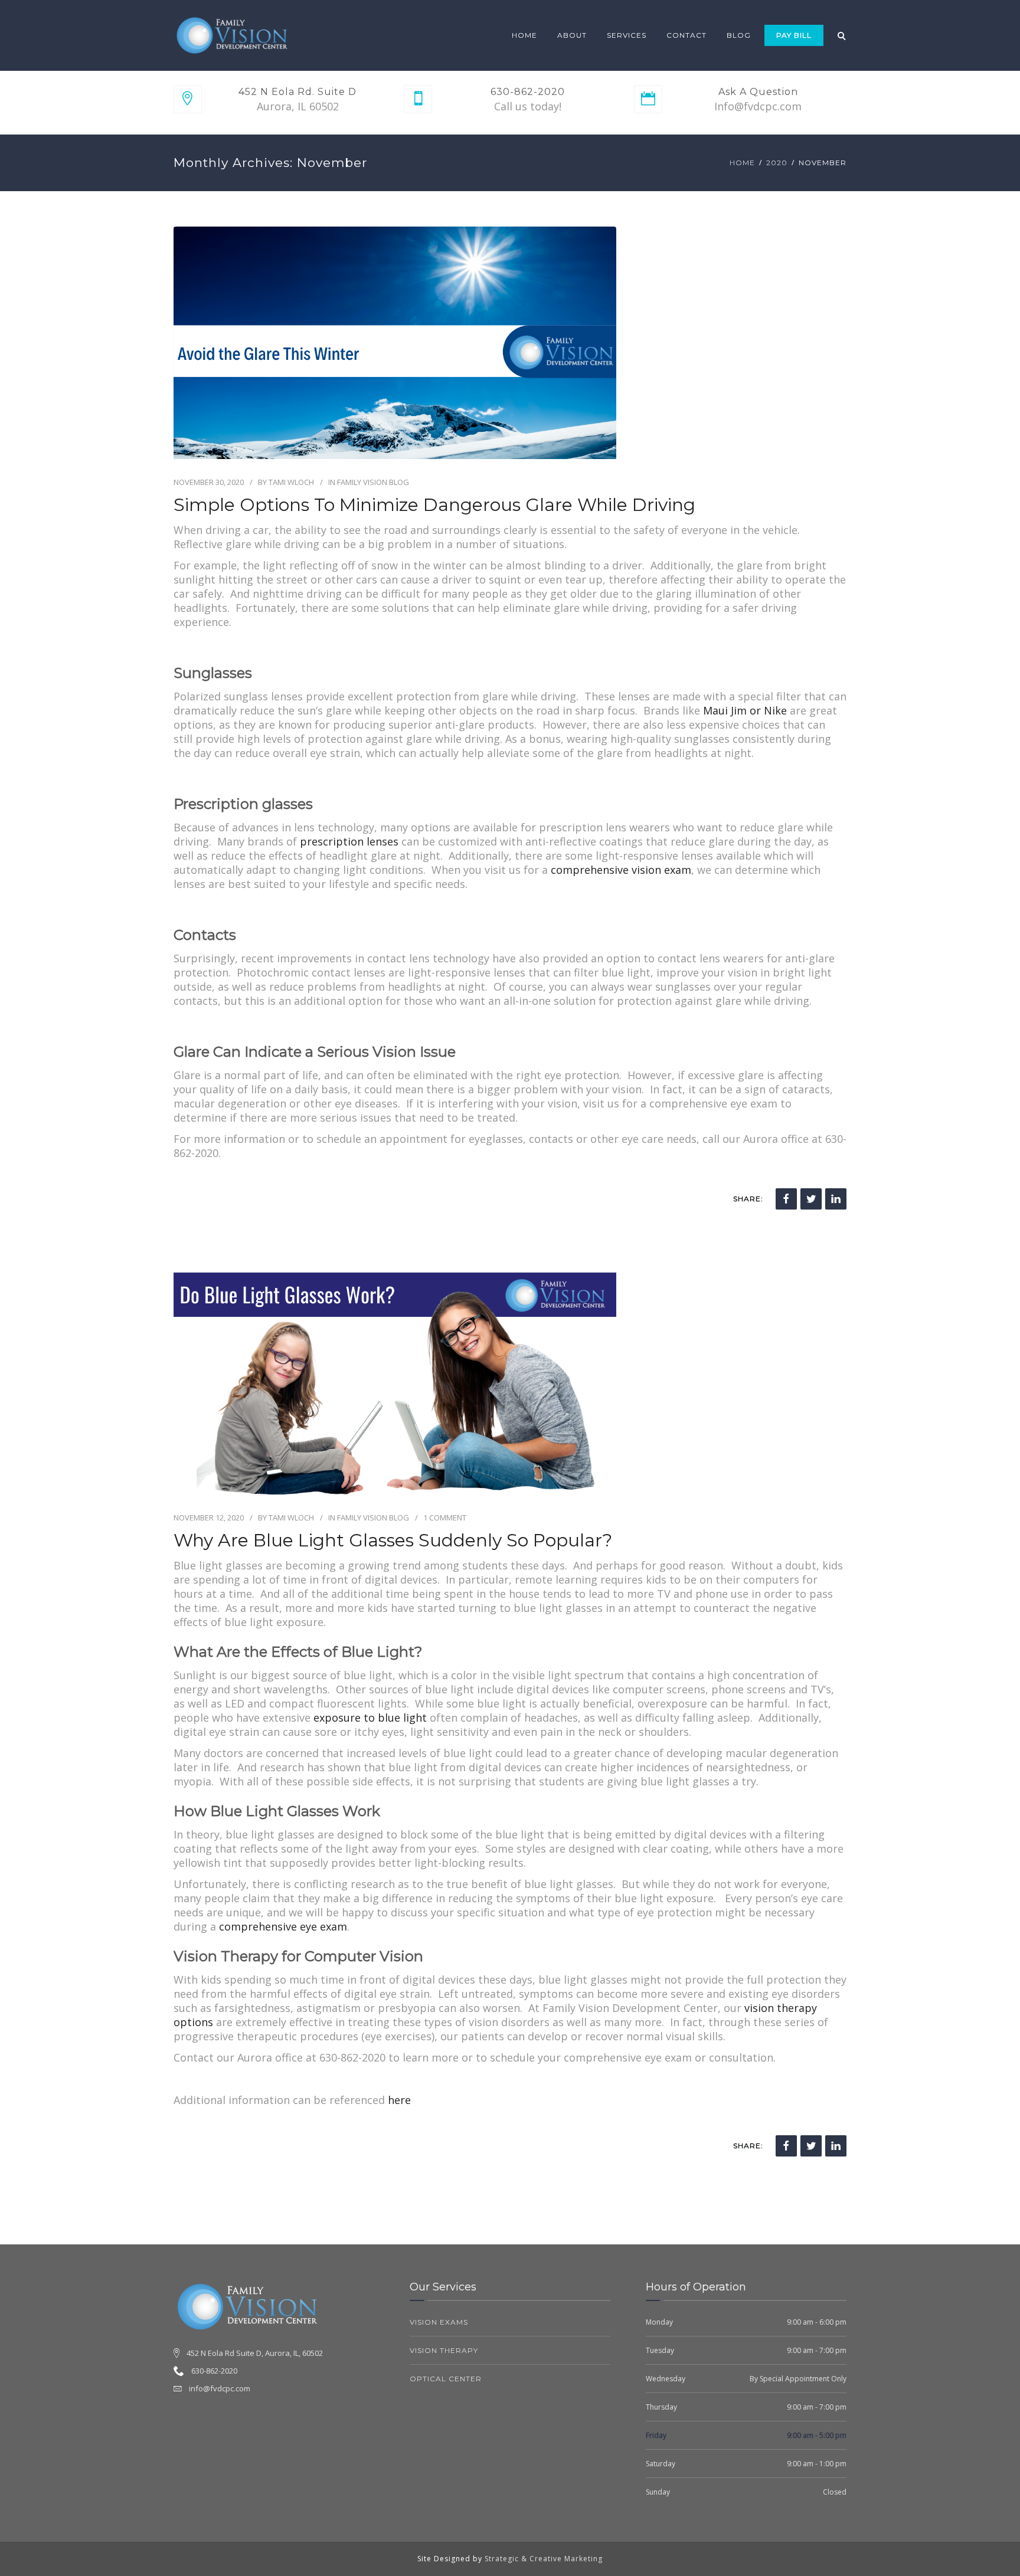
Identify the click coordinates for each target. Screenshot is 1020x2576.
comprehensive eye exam (283, 1926)
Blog (739, 35)
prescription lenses (349, 841)
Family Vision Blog (373, 482)
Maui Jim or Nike (745, 710)
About (572, 35)
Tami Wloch (291, 482)
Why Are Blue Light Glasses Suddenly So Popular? (393, 1541)
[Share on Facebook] (786, 1199)
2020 (777, 163)
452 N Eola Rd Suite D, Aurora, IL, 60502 (255, 2353)
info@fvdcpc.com (220, 2388)
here (399, 2100)
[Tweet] (811, 1199)
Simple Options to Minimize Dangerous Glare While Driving (434, 505)
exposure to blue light (370, 1718)
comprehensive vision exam (621, 870)
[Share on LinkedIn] (836, 1199)
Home (524, 35)
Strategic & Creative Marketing (544, 2559)
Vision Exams (439, 2322)
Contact (686, 35)
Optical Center (446, 2379)
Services (627, 35)
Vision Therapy (444, 2350)
